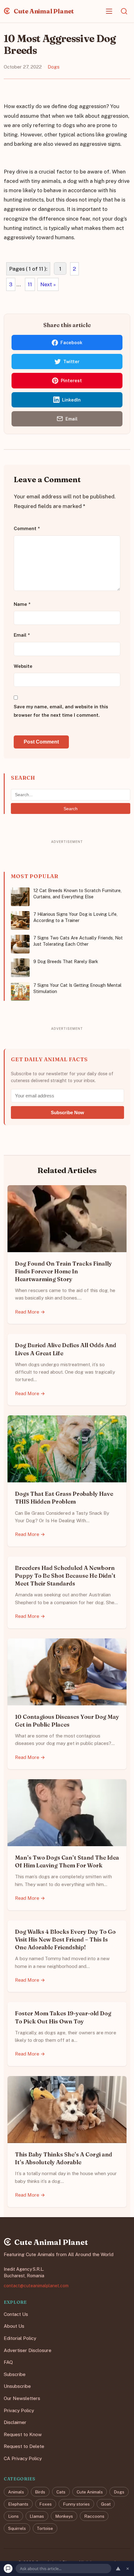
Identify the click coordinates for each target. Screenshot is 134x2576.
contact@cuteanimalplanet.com (36, 2285)
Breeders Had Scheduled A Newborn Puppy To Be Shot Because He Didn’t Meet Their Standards (65, 1576)
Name (22, 604)
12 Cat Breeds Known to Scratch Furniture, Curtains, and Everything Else (77, 894)
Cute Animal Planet (43, 11)
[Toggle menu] (109, 11)
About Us (14, 2326)
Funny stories (76, 2504)
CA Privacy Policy (23, 2458)
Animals (16, 2492)
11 (30, 284)
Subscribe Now (67, 1112)
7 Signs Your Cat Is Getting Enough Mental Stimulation (77, 988)
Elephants (18, 2504)
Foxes (45, 2504)
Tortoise (45, 2528)
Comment (27, 529)
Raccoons (94, 2516)
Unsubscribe (17, 2386)
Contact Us (16, 2314)
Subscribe (15, 2374)
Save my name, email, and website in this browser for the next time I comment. (61, 711)
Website (23, 666)
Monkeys (64, 2516)
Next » (48, 284)
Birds (40, 2492)
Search (71, 809)
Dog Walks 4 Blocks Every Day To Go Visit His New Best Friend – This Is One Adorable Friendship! (65, 1939)
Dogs (54, 67)
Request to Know (23, 2434)
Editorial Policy (20, 2338)
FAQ (8, 2362)
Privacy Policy (19, 2410)
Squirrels (17, 2528)
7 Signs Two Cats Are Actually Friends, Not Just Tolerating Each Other (78, 941)
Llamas (37, 2516)
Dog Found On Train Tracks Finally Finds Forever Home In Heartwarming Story (63, 1271)
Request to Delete (24, 2446)
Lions (13, 2516)
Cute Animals (90, 2492)
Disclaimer (15, 2422)
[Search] (124, 11)
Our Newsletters (22, 2398)
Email (22, 635)
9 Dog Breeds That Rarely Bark (66, 961)
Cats (61, 2492)
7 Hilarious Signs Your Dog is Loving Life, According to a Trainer (75, 917)
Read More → (30, 1312)
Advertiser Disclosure (28, 2350)
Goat (106, 2504)
